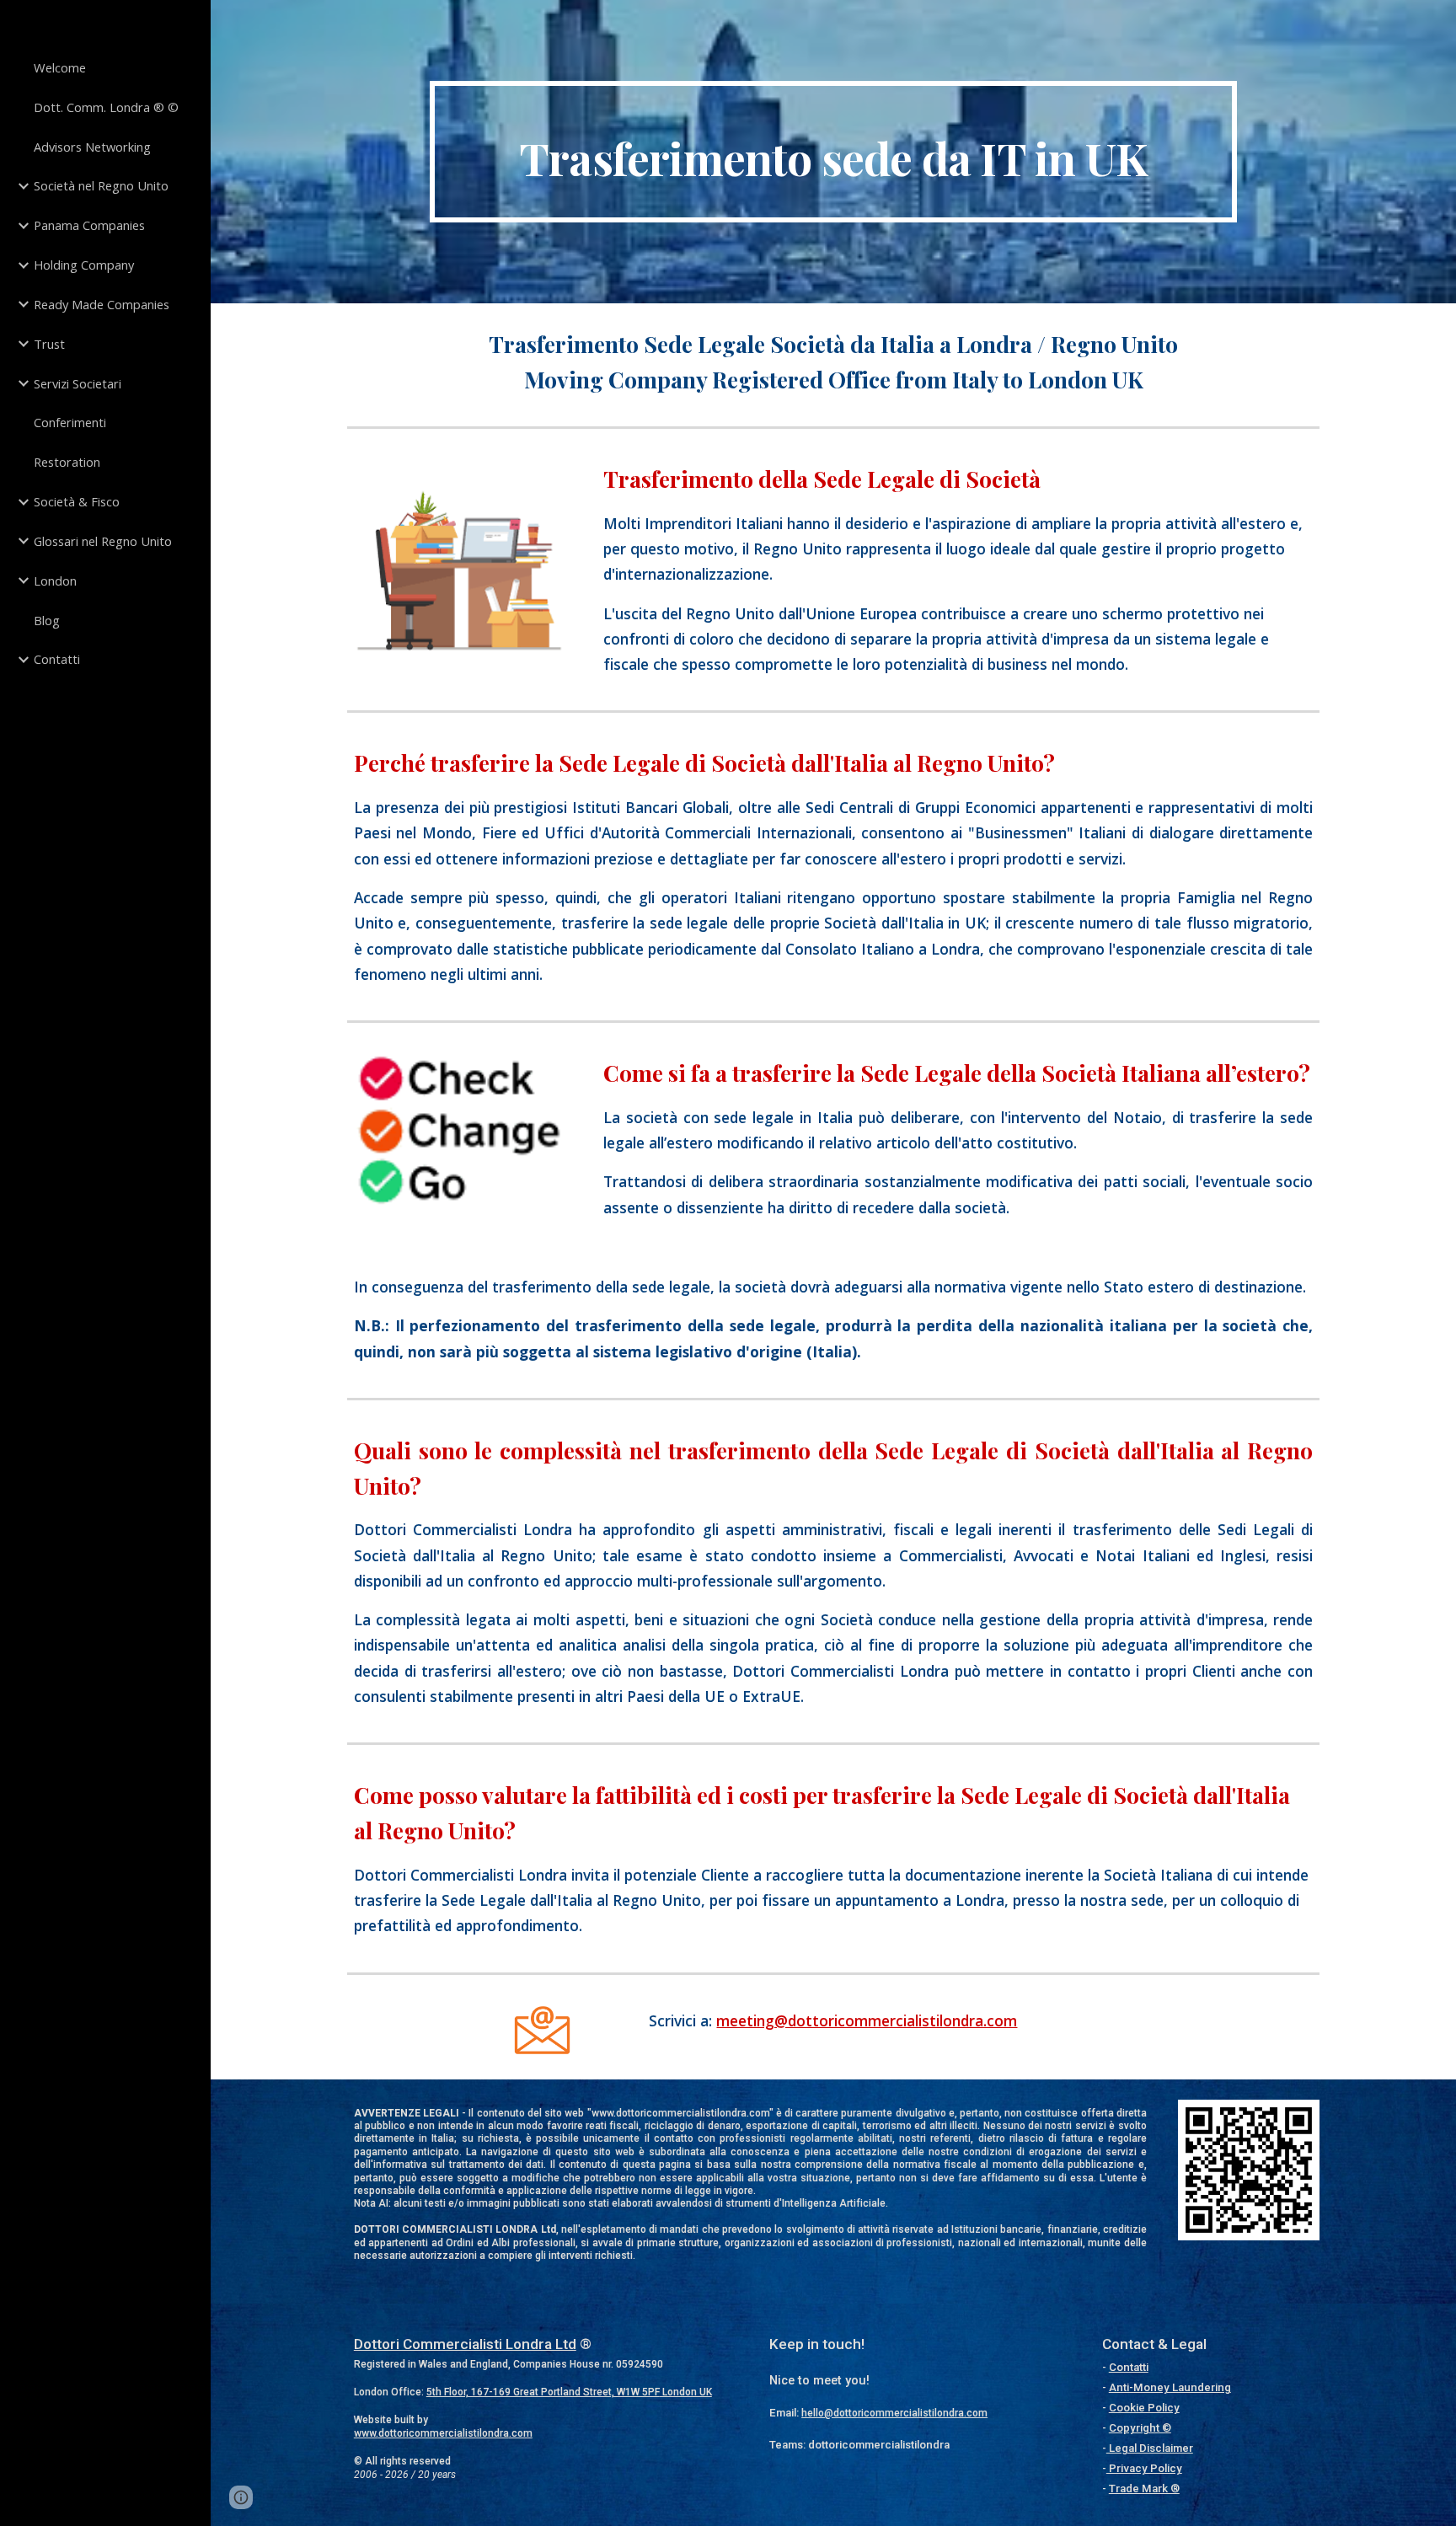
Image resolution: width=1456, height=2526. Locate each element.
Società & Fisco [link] (77, 501)
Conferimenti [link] (70, 422)
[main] (833, 152)
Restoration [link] (67, 462)
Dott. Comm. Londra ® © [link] (106, 107)
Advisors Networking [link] (92, 147)
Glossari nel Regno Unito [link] (103, 541)
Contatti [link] (57, 659)
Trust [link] (49, 344)
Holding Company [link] (84, 265)
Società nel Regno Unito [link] (101, 185)
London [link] (55, 581)
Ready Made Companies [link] (102, 304)
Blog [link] (47, 620)
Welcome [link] (60, 67)
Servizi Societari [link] (78, 383)
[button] (241, 2497)
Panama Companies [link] (89, 225)
